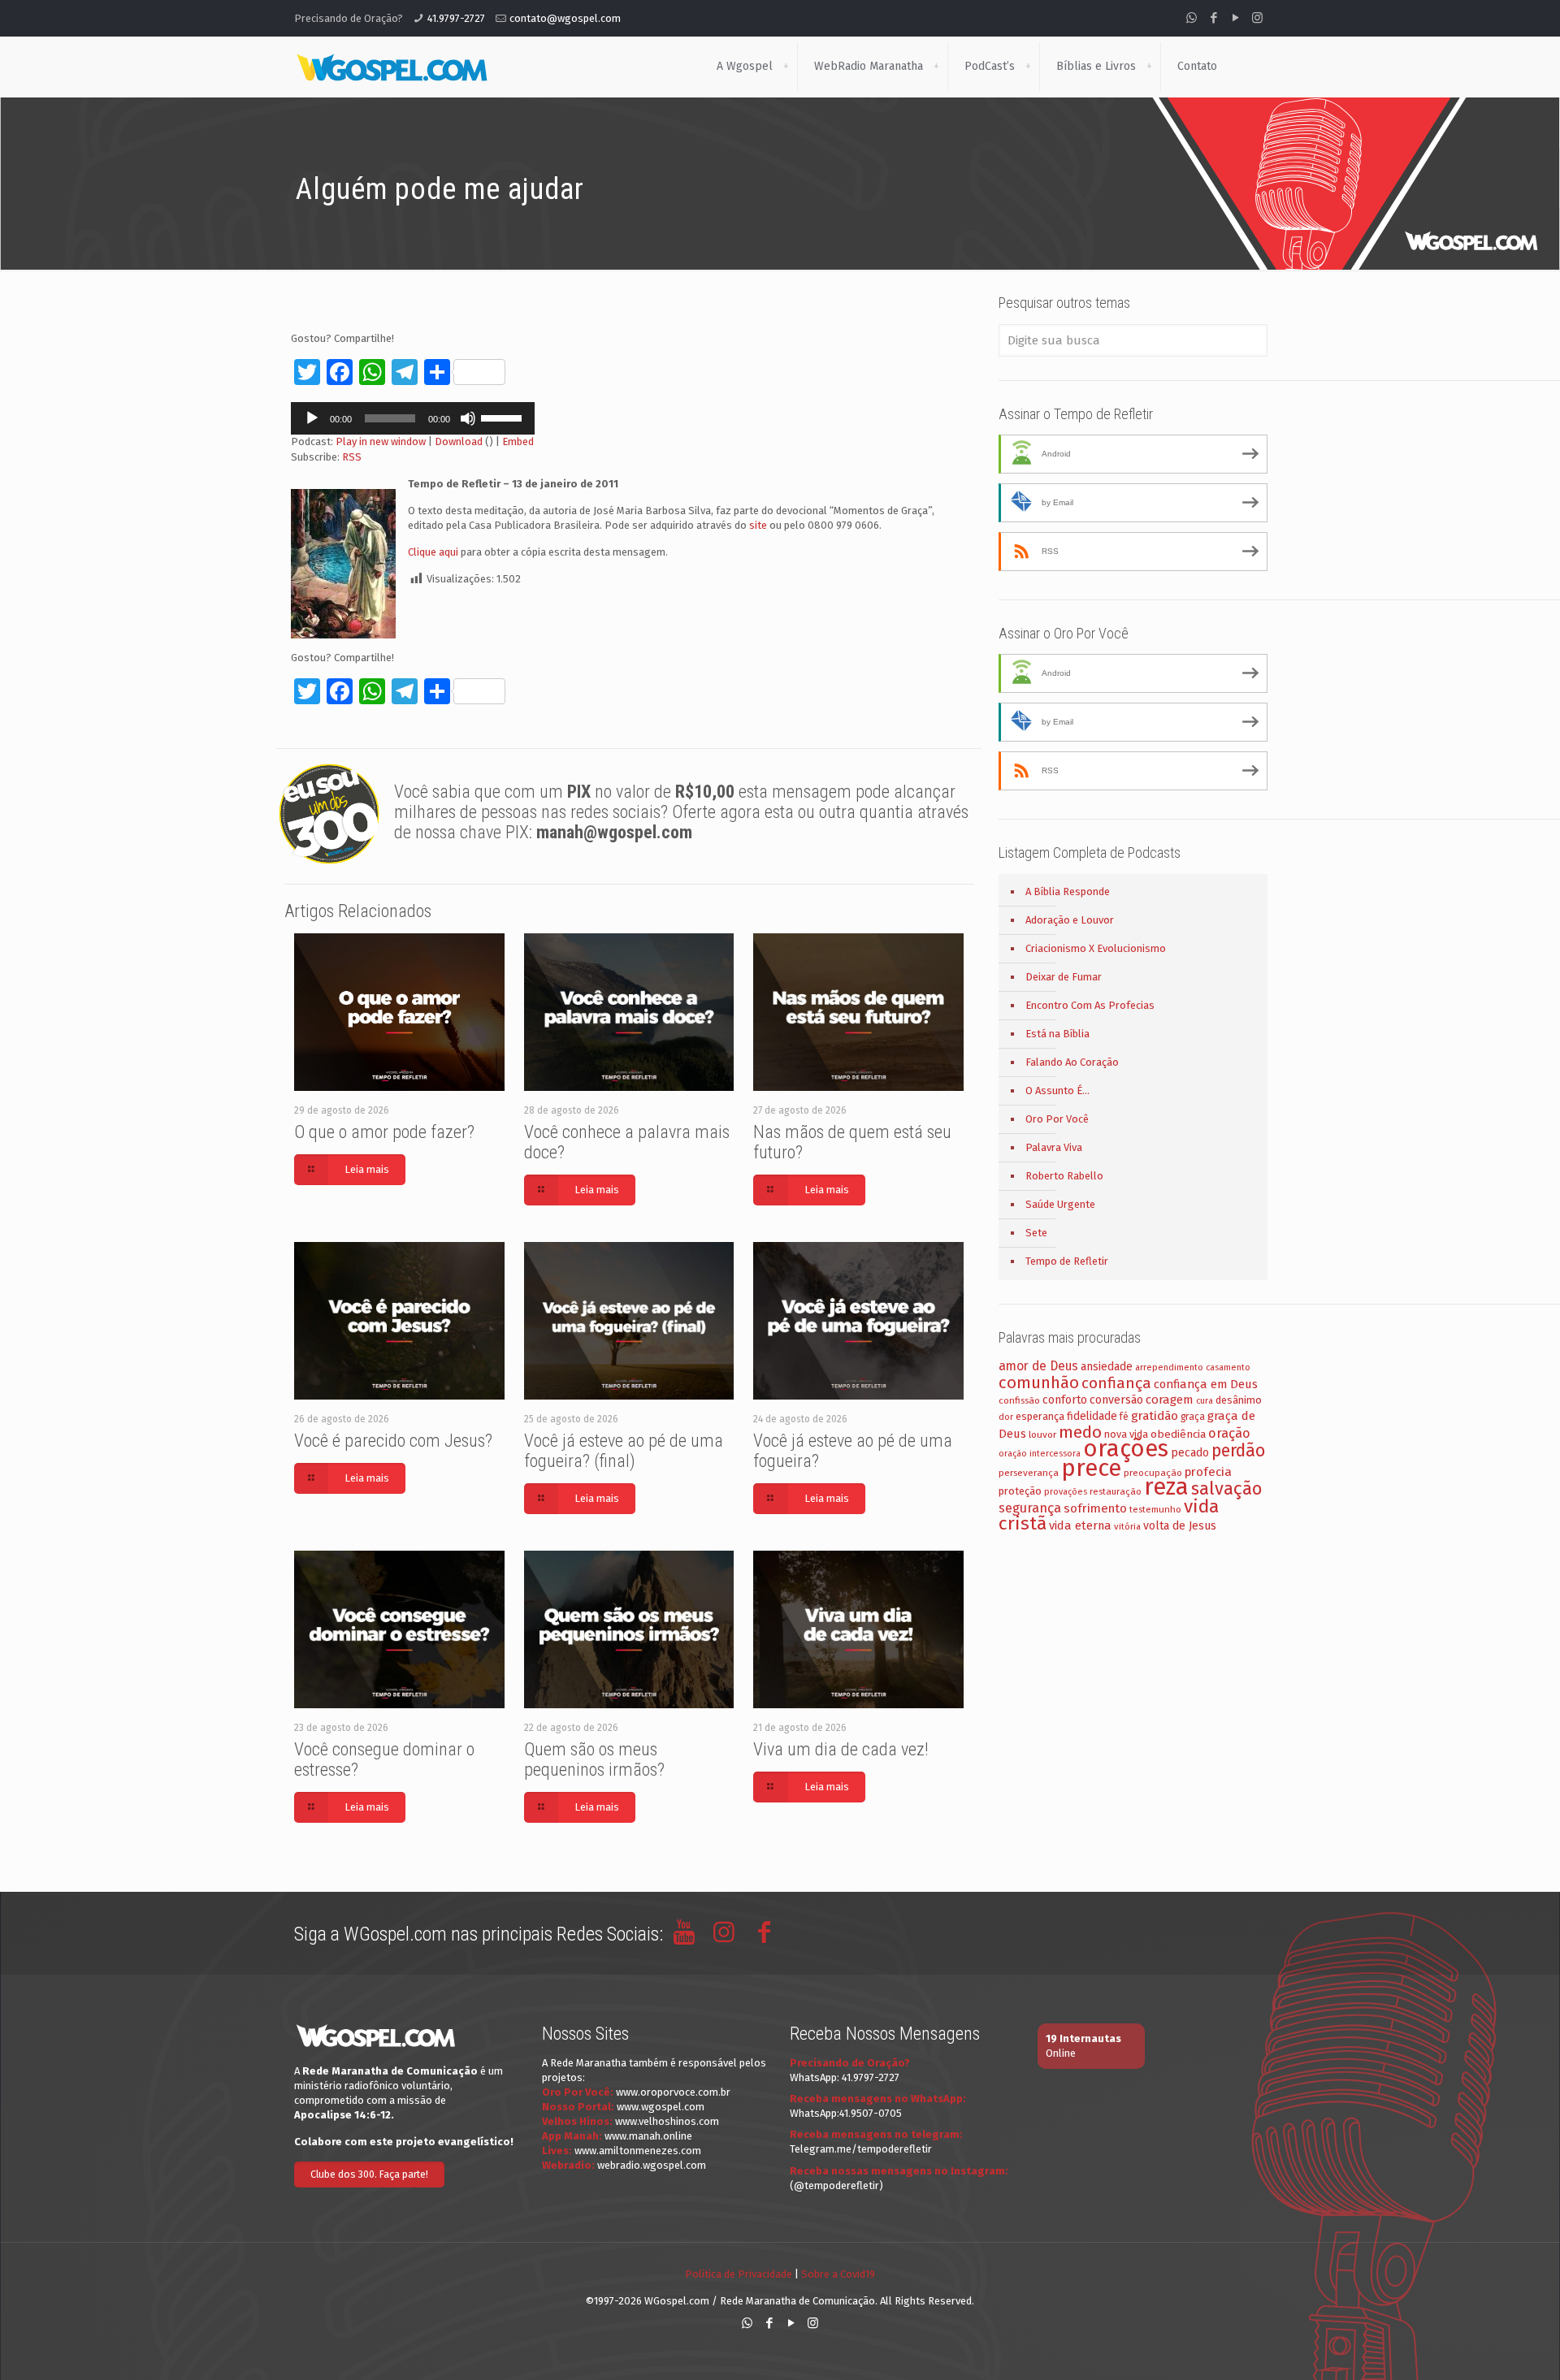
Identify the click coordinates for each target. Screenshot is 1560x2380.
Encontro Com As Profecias (1090, 1005)
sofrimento (1095, 1508)
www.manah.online (648, 2136)
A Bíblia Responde (1068, 891)
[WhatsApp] (1192, 18)
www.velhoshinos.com (667, 2121)
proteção (1020, 1491)
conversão (1116, 1400)
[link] (786, 67)
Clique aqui (433, 552)
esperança (1040, 1416)
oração (1229, 1433)
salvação (1226, 1489)
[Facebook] (1213, 18)
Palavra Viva (1054, 1147)
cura (1205, 1401)
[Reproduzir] (312, 418)
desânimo (1239, 1400)
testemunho (1155, 1509)
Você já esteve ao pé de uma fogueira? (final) (624, 1451)
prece (1091, 1468)
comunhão (1039, 1383)
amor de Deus (1038, 1366)
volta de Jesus (1180, 1526)
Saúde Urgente (1060, 1204)
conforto (1065, 1400)
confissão (1019, 1400)
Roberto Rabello (1064, 1176)
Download (459, 441)
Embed (518, 441)
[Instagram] (1257, 18)
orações (1126, 1449)
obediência (1178, 1434)
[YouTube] (1235, 18)
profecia (1208, 1472)
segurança (1030, 1508)
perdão (1238, 1451)
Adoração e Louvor (1070, 920)
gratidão (1155, 1416)
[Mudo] (468, 418)
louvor (1042, 1434)
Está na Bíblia (1057, 1034)
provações (1066, 1492)
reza (1166, 1487)
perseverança (1029, 1473)
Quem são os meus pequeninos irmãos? (594, 1759)
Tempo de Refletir (1067, 1261)
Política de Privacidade (739, 2274)
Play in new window (381, 441)
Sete (1036, 1233)
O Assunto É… (1057, 1090)
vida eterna (1080, 1525)
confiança (1116, 1383)
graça (1193, 1417)
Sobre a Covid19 (838, 2274)
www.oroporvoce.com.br (673, 2092)
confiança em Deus (1206, 1384)
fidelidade (1092, 1416)
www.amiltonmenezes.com (638, 2151)
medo (1080, 1432)
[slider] (504, 417)
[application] (413, 418)
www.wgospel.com (661, 2107)
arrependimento (1169, 1367)
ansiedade (1107, 1367)
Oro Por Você (1057, 1119)
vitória (1127, 1526)
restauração (1116, 1491)
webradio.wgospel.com (652, 2165)
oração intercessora (1040, 1454)
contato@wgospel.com (565, 18)
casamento (1228, 1367)
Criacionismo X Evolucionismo (1096, 948)
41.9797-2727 (456, 18)
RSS (352, 457)
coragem (1170, 1400)
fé (1124, 1417)
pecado (1190, 1453)
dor (1006, 1417)
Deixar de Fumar (1064, 977)
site (758, 525)
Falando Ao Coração (1072, 1062)
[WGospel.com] (392, 67)
